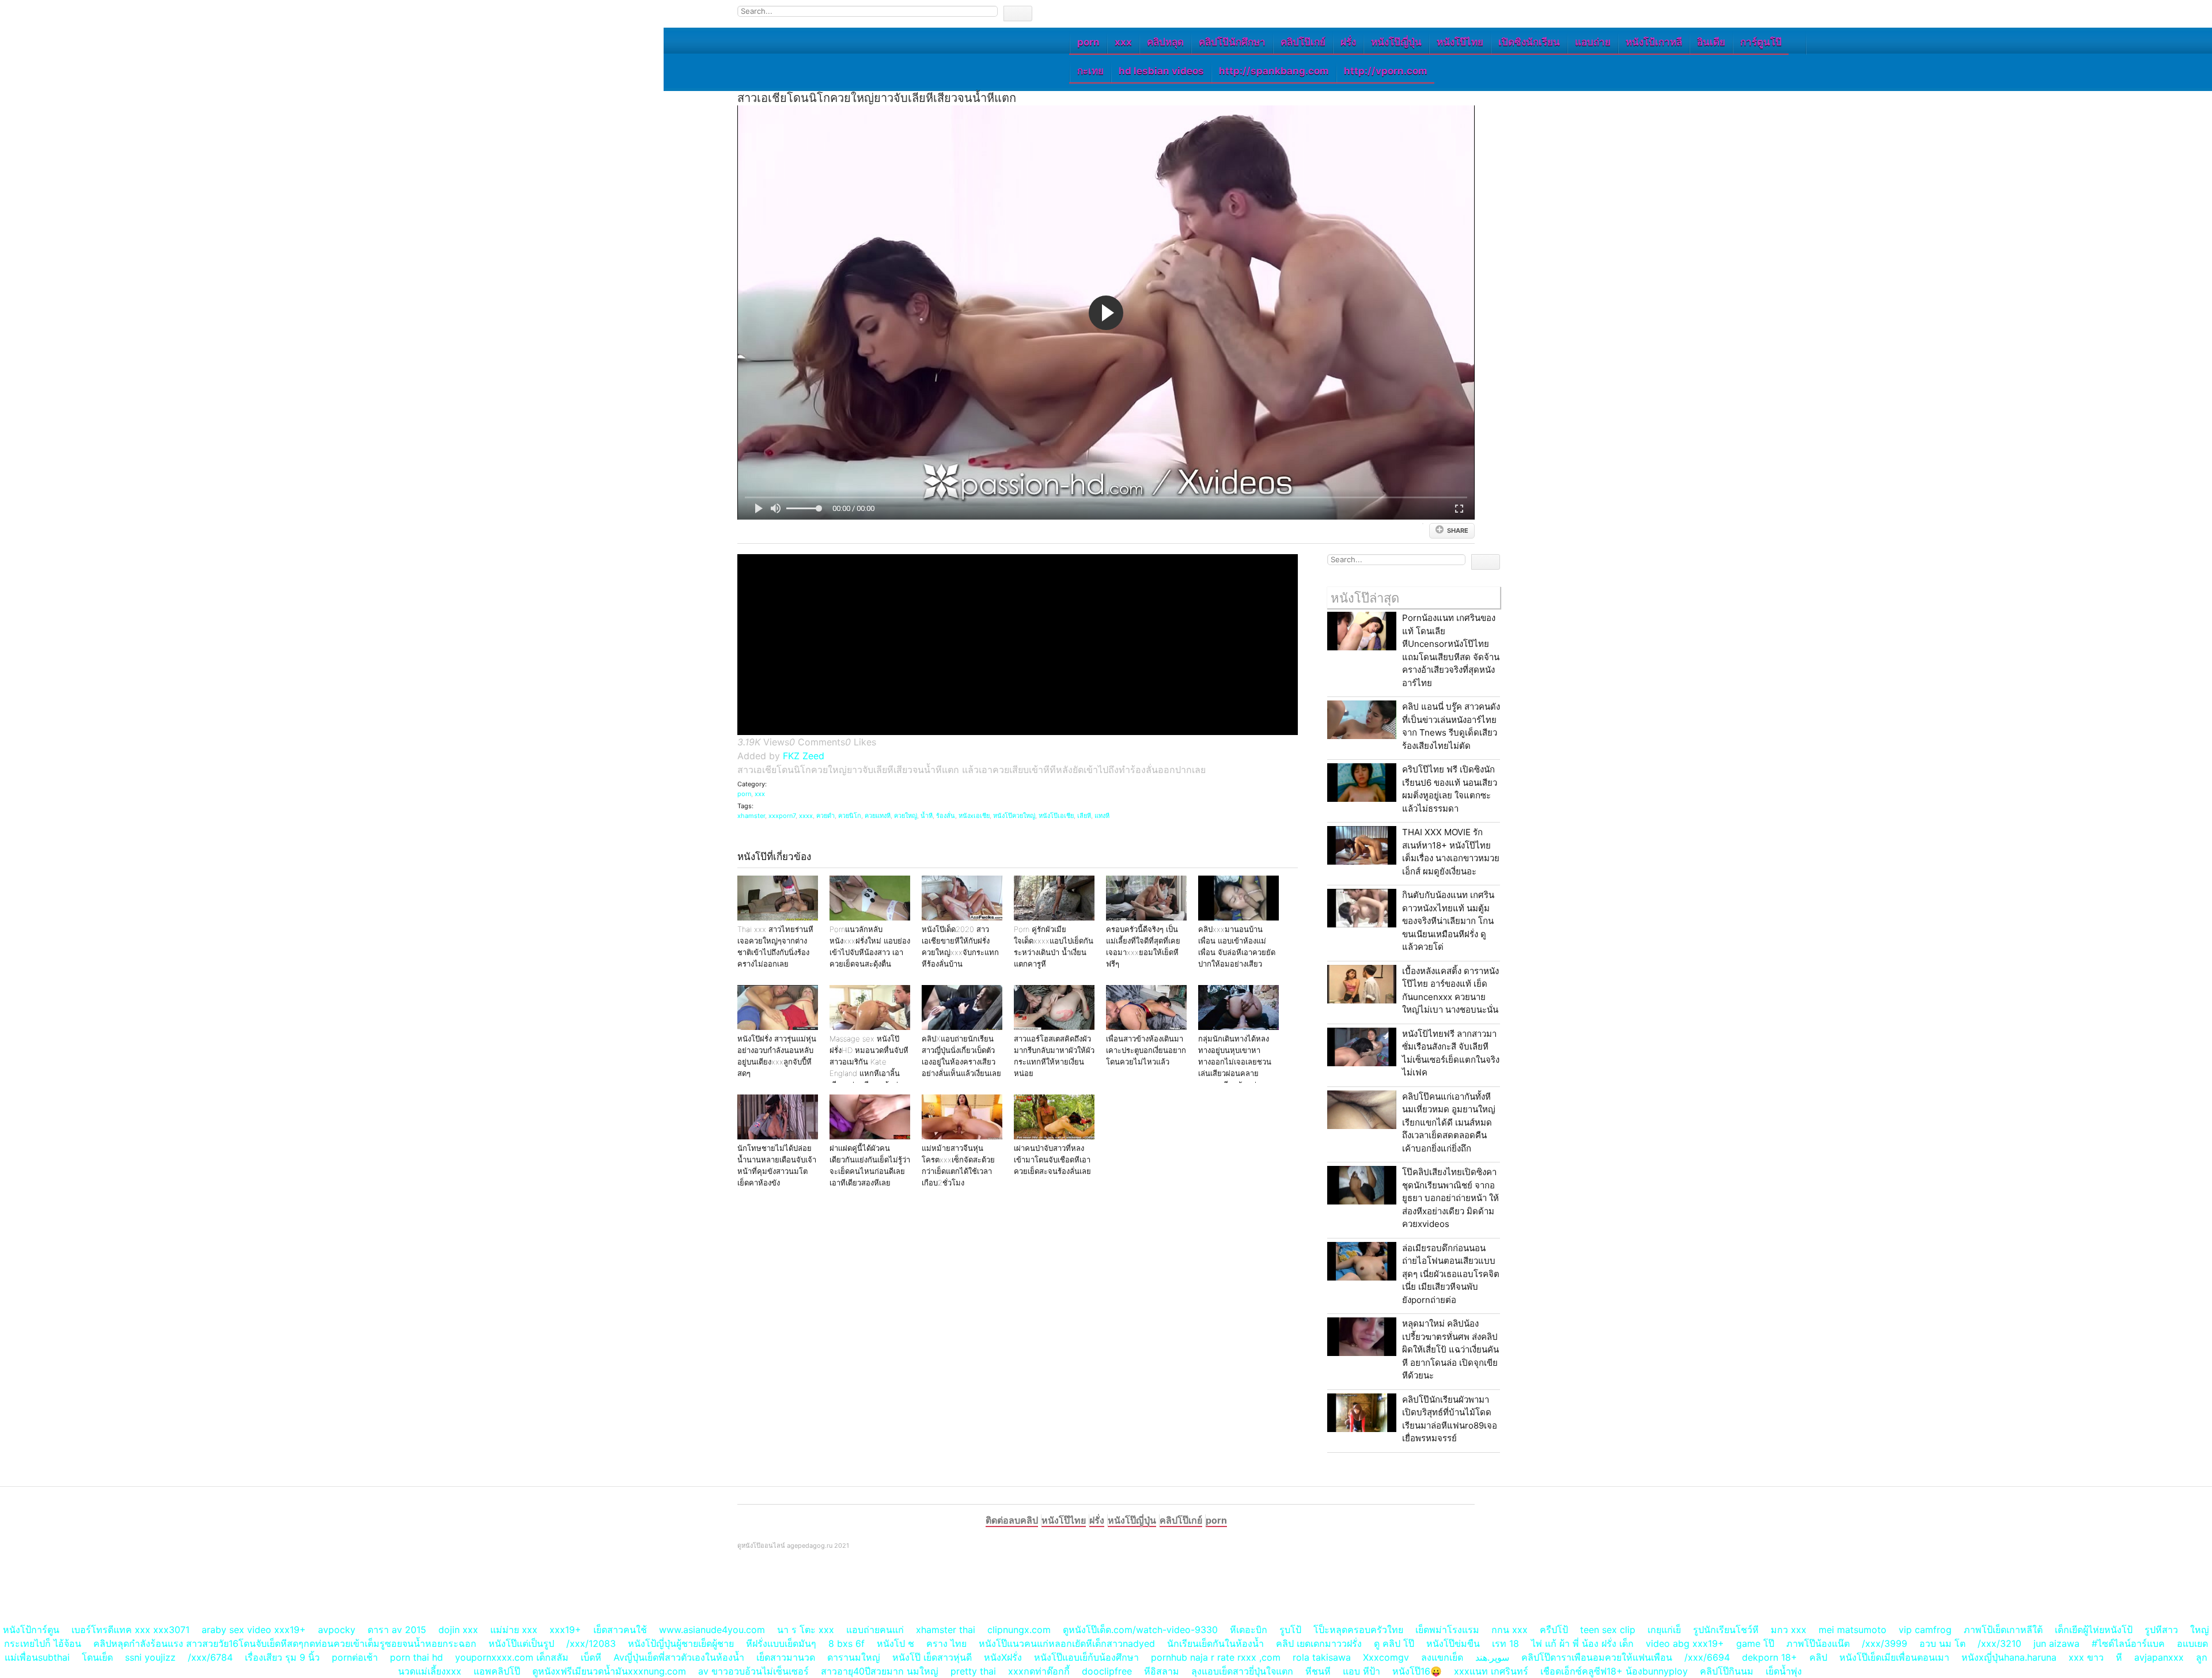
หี (2119, 1657)
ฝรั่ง (1348, 42)
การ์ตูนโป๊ (1761, 42)
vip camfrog (1925, 1630)
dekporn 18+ (1770, 1657)
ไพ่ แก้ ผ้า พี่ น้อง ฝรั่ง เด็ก (1582, 1643)
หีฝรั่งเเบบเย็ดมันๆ (781, 1643)
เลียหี (1084, 816)
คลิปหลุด (1165, 42)
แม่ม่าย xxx (514, 1630)
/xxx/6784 (210, 1657)
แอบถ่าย (1593, 42)
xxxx (806, 816)
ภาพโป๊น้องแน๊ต (1818, 1643)
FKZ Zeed (804, 756)
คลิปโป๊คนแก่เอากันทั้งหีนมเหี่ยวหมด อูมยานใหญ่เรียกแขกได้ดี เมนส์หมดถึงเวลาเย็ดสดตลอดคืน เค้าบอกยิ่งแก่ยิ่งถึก (1449, 1122)
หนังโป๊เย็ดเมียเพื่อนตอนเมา (1894, 1657)
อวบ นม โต (1942, 1643)
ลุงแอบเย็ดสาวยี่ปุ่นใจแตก (1242, 1671)
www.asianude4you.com (712, 1630)
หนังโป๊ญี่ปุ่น (1396, 42)
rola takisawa (1322, 1657)
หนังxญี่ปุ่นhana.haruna (2009, 1657)
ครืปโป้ (1554, 1630)
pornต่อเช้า (355, 1657)
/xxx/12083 (591, 1643)
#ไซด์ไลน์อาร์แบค (2128, 1643)
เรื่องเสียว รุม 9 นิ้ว (282, 1657)
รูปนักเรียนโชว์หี (1726, 1630)
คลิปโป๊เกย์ (1303, 42)
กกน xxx (1510, 1630)
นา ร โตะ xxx (806, 1630)
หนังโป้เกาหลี (1654, 42)
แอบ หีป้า (1361, 1671)
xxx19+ (565, 1630)
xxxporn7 (782, 816)
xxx (1123, 42)
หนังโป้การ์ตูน (31, 1630)
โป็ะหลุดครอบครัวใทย (1358, 1630)
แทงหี (1102, 816)
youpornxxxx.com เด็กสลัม (512, 1657)
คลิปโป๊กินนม (1727, 1671)
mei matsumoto (1853, 1630)
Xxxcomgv (1386, 1657)
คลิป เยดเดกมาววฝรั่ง (1319, 1643)
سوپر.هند (1492, 1657)
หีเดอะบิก (1249, 1630)
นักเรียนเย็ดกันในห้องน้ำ (1215, 1643)
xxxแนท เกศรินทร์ (1491, 1671)
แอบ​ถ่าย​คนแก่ (875, 1630)
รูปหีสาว (2161, 1630)
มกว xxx (1789, 1630)
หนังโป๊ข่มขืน (1453, 1643)
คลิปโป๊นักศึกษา (1232, 42)
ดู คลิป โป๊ (1394, 1643)
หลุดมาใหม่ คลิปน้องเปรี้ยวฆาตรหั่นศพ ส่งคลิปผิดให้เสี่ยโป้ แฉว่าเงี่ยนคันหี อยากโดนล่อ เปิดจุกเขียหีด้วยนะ (1450, 1349)
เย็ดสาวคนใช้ (620, 1630)
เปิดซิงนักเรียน (1529, 42)
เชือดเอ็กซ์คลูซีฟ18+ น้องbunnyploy (1614, 1671)
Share (1458, 531)
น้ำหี (927, 816)
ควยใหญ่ (906, 816)
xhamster (751, 816)
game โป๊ (1755, 1643)
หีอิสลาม (1162, 1671)
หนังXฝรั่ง (1003, 1657)
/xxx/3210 (1999, 1643)
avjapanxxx (2159, 1657)
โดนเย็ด (97, 1657)
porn (1088, 42)
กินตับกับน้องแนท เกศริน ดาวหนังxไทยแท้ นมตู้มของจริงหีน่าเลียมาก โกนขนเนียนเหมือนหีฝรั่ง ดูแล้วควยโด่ (1448, 921)
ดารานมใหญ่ (854, 1657)
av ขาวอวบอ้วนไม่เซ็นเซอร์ (753, 1671)
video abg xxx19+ (1685, 1643)
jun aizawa (2056, 1643)
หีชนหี (1318, 1671)
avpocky (337, 1630)
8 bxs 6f (846, 1643)
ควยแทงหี (878, 816)
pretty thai (973, 1671)
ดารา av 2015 (397, 1630)
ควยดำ (825, 816)
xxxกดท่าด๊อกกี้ (1039, 1671)
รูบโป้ (1290, 1630)
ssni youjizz (150, 1657)
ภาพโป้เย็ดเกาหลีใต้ (2003, 1630)
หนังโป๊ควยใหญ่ (1014, 816)
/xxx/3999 (1885, 1643)
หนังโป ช (895, 1643)
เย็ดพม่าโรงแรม (1447, 1630)
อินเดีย (1711, 42)
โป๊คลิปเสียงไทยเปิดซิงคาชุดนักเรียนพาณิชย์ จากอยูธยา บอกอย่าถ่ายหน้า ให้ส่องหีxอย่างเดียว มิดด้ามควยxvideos (1450, 1198)
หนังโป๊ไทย (1460, 42)
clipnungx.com (1019, 1630)
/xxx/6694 (1707, 1657)
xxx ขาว (2086, 1657)
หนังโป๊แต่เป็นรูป (521, 1643)
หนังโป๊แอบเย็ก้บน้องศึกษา (1086, 1657)
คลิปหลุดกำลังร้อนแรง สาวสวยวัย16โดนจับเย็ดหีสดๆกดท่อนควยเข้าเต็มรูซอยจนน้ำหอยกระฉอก (285, 1643)
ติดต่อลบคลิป (1012, 1520)
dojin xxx (458, 1630)
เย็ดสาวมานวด (786, 1657)
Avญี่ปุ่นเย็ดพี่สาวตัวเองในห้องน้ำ (679, 1657)
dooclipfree (1107, 1671)
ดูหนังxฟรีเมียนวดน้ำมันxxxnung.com (609, 1671)
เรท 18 (1505, 1643)
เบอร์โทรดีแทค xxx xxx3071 (130, 1630)
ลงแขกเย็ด (1442, 1657)
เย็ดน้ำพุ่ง (1784, 1671)
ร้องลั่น (946, 816)
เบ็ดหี (591, 1657)
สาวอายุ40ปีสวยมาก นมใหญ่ (880, 1671)
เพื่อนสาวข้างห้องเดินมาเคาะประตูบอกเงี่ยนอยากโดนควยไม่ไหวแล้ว (1146, 1050)
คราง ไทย (946, 1643)
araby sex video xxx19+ (254, 1630)
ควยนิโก (850, 816)
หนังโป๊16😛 (1417, 1671)
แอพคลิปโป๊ (497, 1671)
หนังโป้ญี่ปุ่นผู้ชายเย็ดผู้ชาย (681, 1643)
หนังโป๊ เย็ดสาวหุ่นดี (932, 1657)
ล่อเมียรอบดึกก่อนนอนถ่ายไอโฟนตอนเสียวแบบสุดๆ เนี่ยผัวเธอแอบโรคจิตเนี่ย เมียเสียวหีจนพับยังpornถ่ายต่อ (1451, 1274)
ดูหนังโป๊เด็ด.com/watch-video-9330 (1140, 1630)
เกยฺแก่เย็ (1664, 1630)
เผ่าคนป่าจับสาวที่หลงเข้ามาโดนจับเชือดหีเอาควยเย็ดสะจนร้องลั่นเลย (1052, 1160)
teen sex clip (1608, 1630)
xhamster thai (946, 1630)
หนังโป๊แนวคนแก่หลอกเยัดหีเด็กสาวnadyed (1067, 1643)
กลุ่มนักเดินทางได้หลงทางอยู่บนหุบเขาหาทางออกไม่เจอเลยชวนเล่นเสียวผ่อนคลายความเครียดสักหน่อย (1235, 1062)
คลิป (1818, 1657)
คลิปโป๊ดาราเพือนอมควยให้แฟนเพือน (1597, 1657)
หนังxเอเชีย (974, 816)
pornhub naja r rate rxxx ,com (1216, 1657)
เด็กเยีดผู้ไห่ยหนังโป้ (2094, 1630)
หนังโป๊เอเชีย (1056, 816)
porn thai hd (416, 1657)
